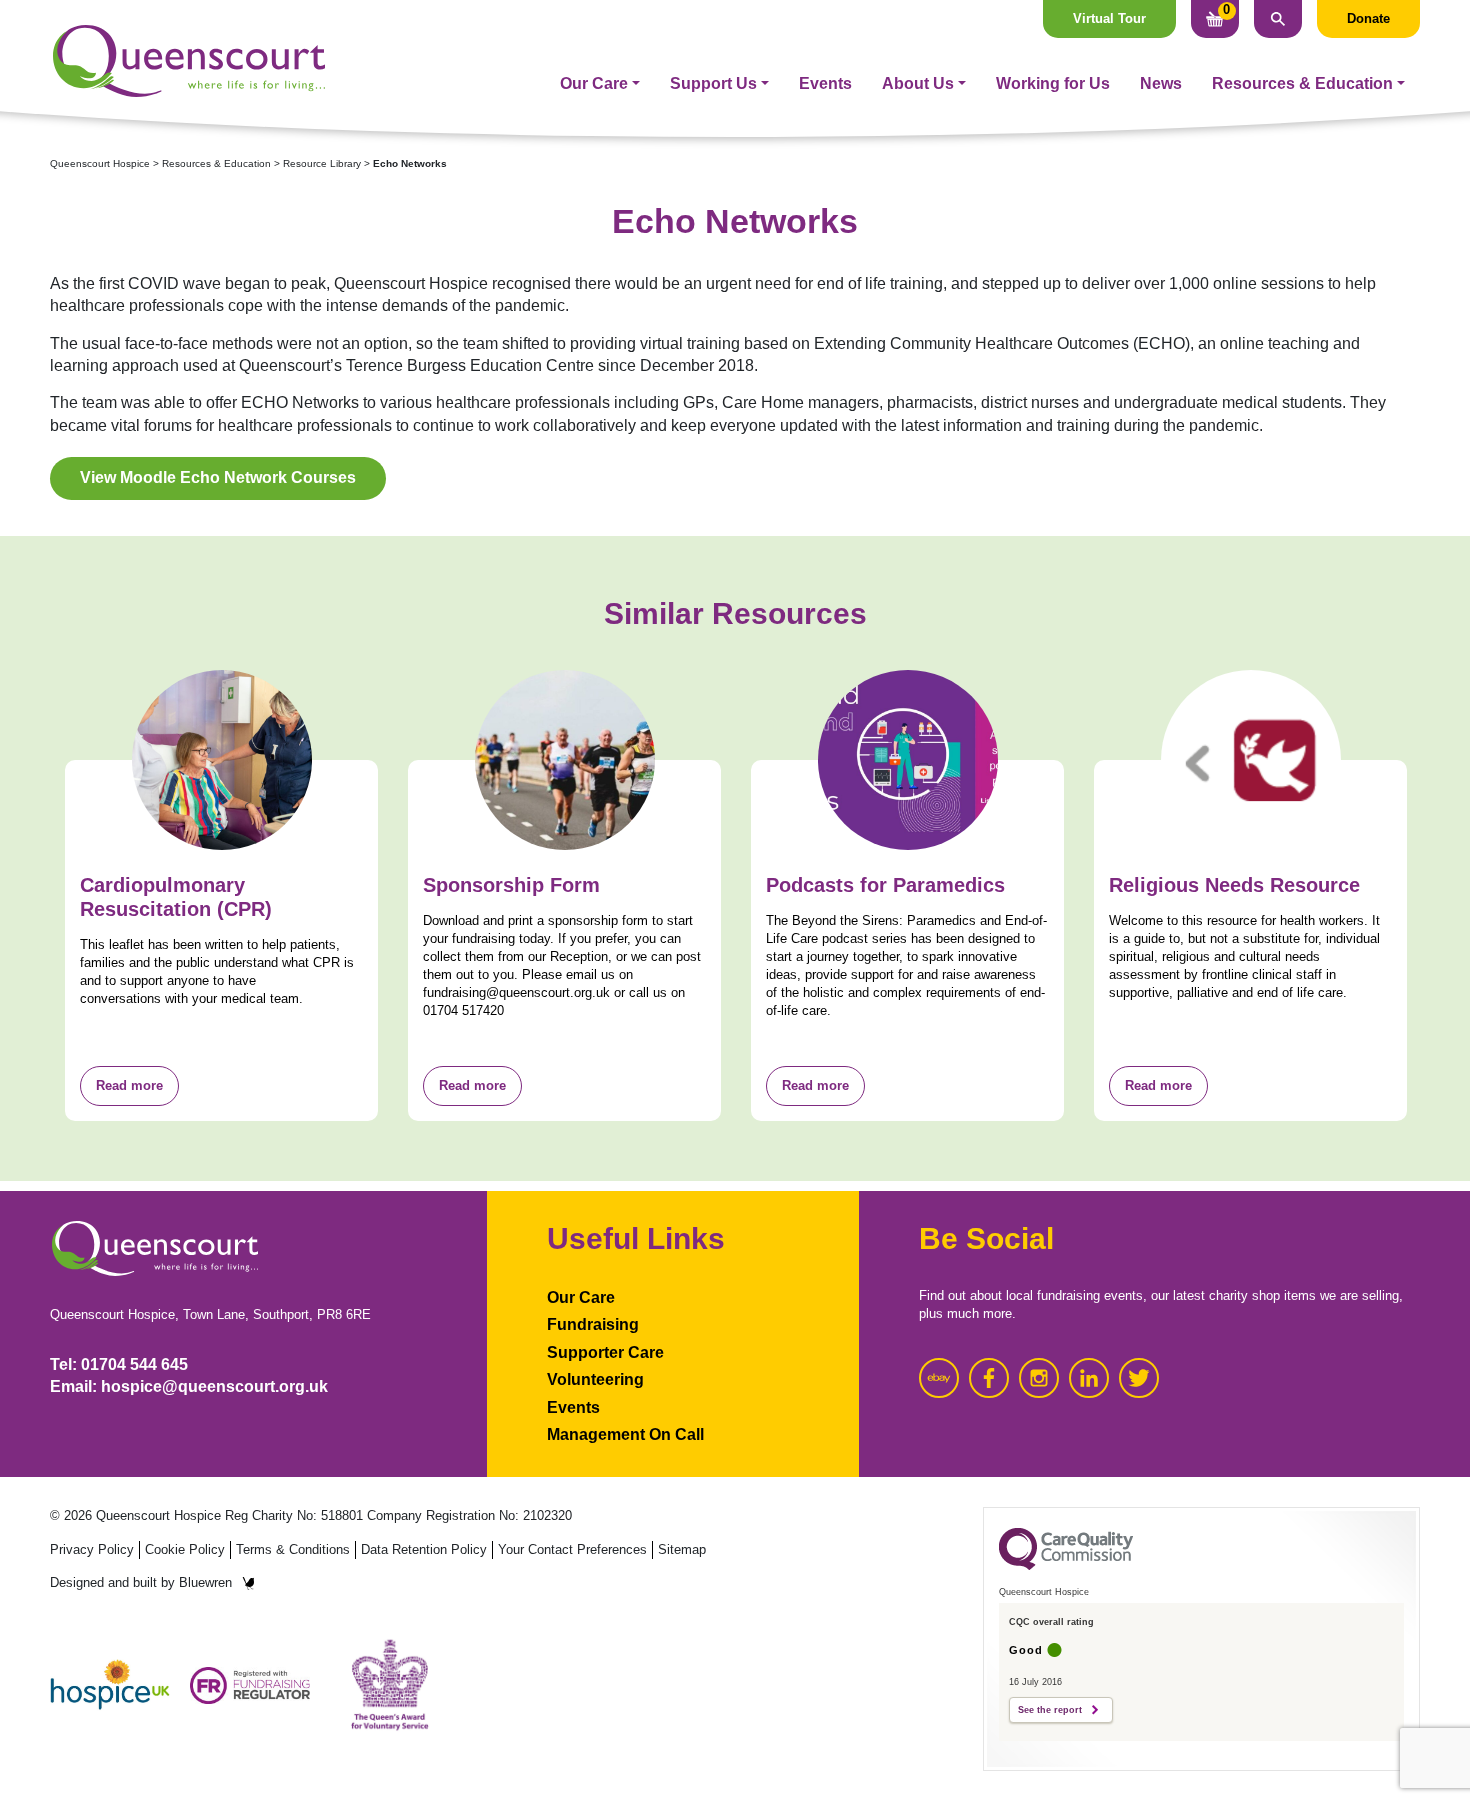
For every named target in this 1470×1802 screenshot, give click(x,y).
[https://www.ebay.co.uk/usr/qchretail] (939, 1378)
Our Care (594, 83)
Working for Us (1053, 83)
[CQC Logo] (1066, 1565)
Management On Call (625, 1434)
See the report (1050, 1710)
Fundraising (593, 1324)
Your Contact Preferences (572, 1549)
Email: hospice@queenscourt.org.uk (189, 1386)
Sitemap (682, 1549)
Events (825, 83)
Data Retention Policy (424, 1549)
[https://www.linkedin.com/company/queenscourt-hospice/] (1089, 1378)
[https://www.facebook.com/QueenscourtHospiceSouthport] (989, 1378)
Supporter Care (605, 1352)
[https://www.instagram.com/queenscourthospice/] (1039, 1378)
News (1161, 83)
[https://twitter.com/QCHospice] (1139, 1378)
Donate (1368, 18)
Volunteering (595, 1379)
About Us (918, 83)
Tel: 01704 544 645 (119, 1364)
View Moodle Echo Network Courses (218, 477)
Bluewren (205, 1582)
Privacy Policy (92, 1549)
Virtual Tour (1109, 18)
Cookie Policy (185, 1549)
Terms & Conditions (293, 1549)
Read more (129, 1085)
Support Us (713, 83)
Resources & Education (1302, 83)
